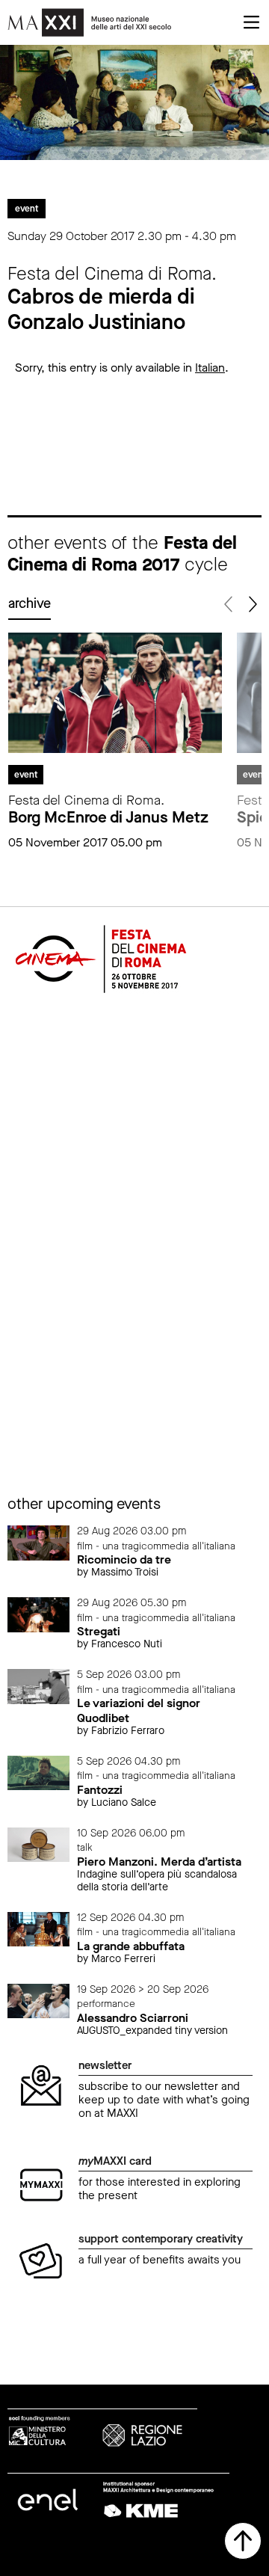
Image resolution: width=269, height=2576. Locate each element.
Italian (210, 368)
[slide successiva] (251, 605)
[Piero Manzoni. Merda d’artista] (38, 1844)
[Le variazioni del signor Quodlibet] (38, 1686)
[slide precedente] (229, 605)
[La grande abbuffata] (38, 1928)
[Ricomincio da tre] (38, 1542)
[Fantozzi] (38, 1772)
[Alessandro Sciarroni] (38, 2000)
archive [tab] (30, 603)
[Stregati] (38, 1614)
